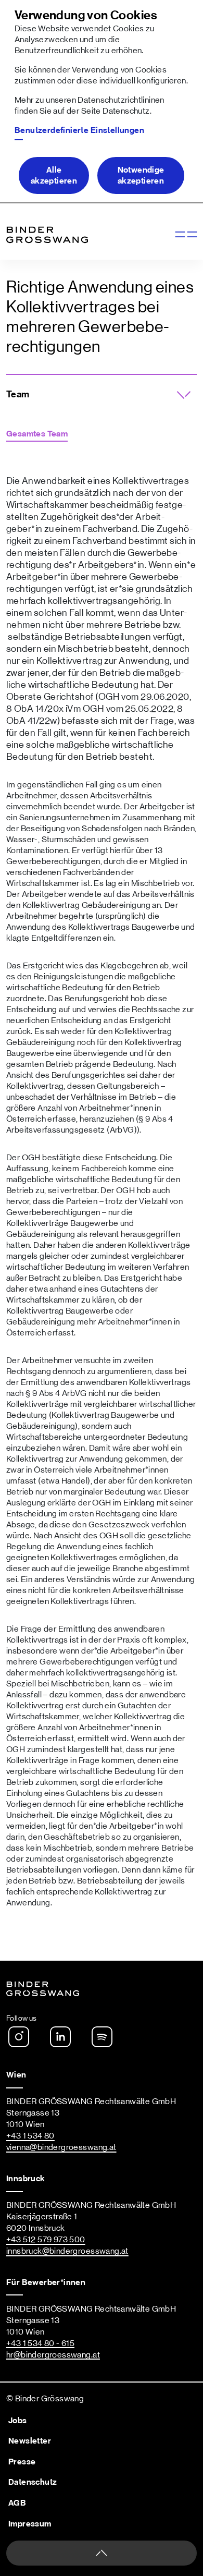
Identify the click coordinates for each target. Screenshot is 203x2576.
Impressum (30, 2524)
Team (18, 395)
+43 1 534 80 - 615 (40, 2343)
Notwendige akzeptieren (141, 175)
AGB (17, 2503)
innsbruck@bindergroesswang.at (67, 2251)
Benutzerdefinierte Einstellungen (79, 130)
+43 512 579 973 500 (46, 2240)
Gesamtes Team (37, 434)
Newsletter (30, 2441)
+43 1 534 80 (30, 2136)
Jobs (18, 2421)
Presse (22, 2462)
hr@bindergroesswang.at (53, 2355)
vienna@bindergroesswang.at (61, 2147)
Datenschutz (126, 111)
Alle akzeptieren (54, 175)
